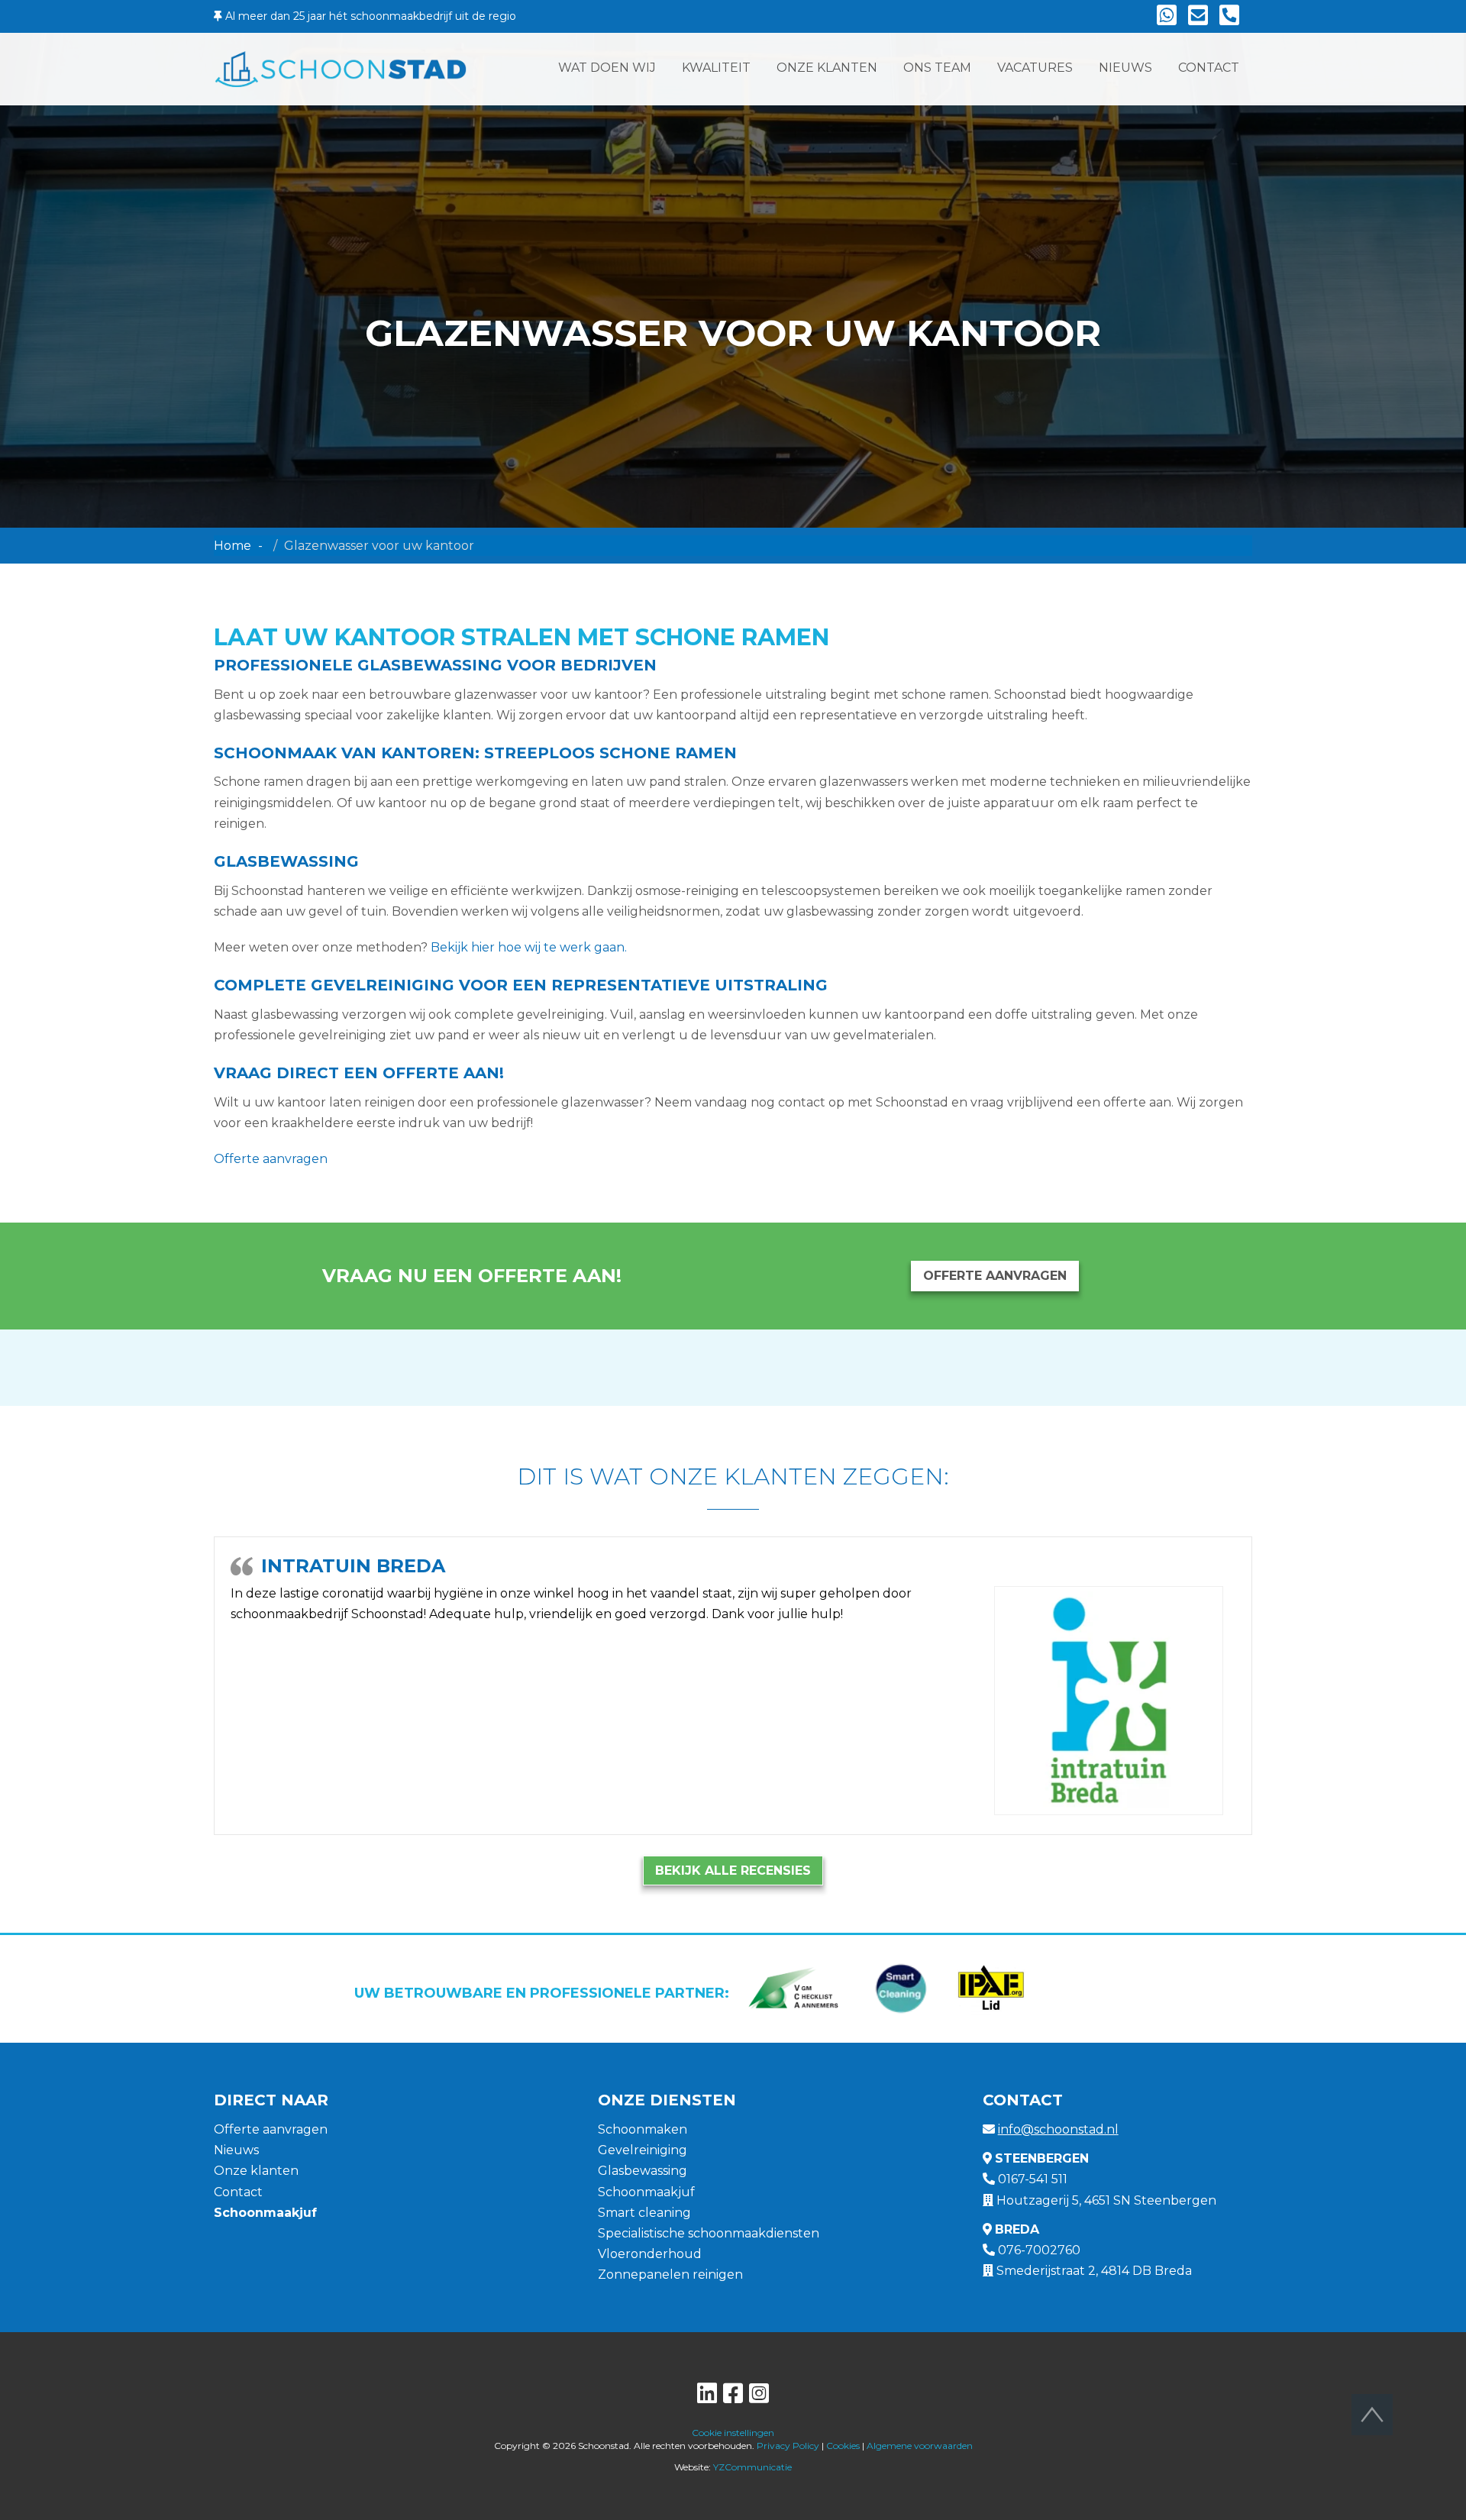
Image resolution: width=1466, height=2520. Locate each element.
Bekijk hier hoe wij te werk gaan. (529, 947)
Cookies (843, 2446)
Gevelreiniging (643, 2150)
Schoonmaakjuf (646, 2192)
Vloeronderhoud (650, 2254)
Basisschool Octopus (381, 1566)
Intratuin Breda (353, 1566)
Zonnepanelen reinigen (670, 2274)
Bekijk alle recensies (733, 1871)
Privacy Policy (788, 2446)
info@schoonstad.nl (1058, 2129)
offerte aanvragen (995, 1276)
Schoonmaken (643, 2129)
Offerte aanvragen (271, 1159)
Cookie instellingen (733, 2433)
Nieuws (236, 2150)
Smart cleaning (644, 2213)
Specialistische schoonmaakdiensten (709, 2233)
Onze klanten (256, 2171)
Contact (238, 2192)
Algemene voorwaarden (920, 2446)
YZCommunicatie (752, 2467)
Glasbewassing (643, 2171)
